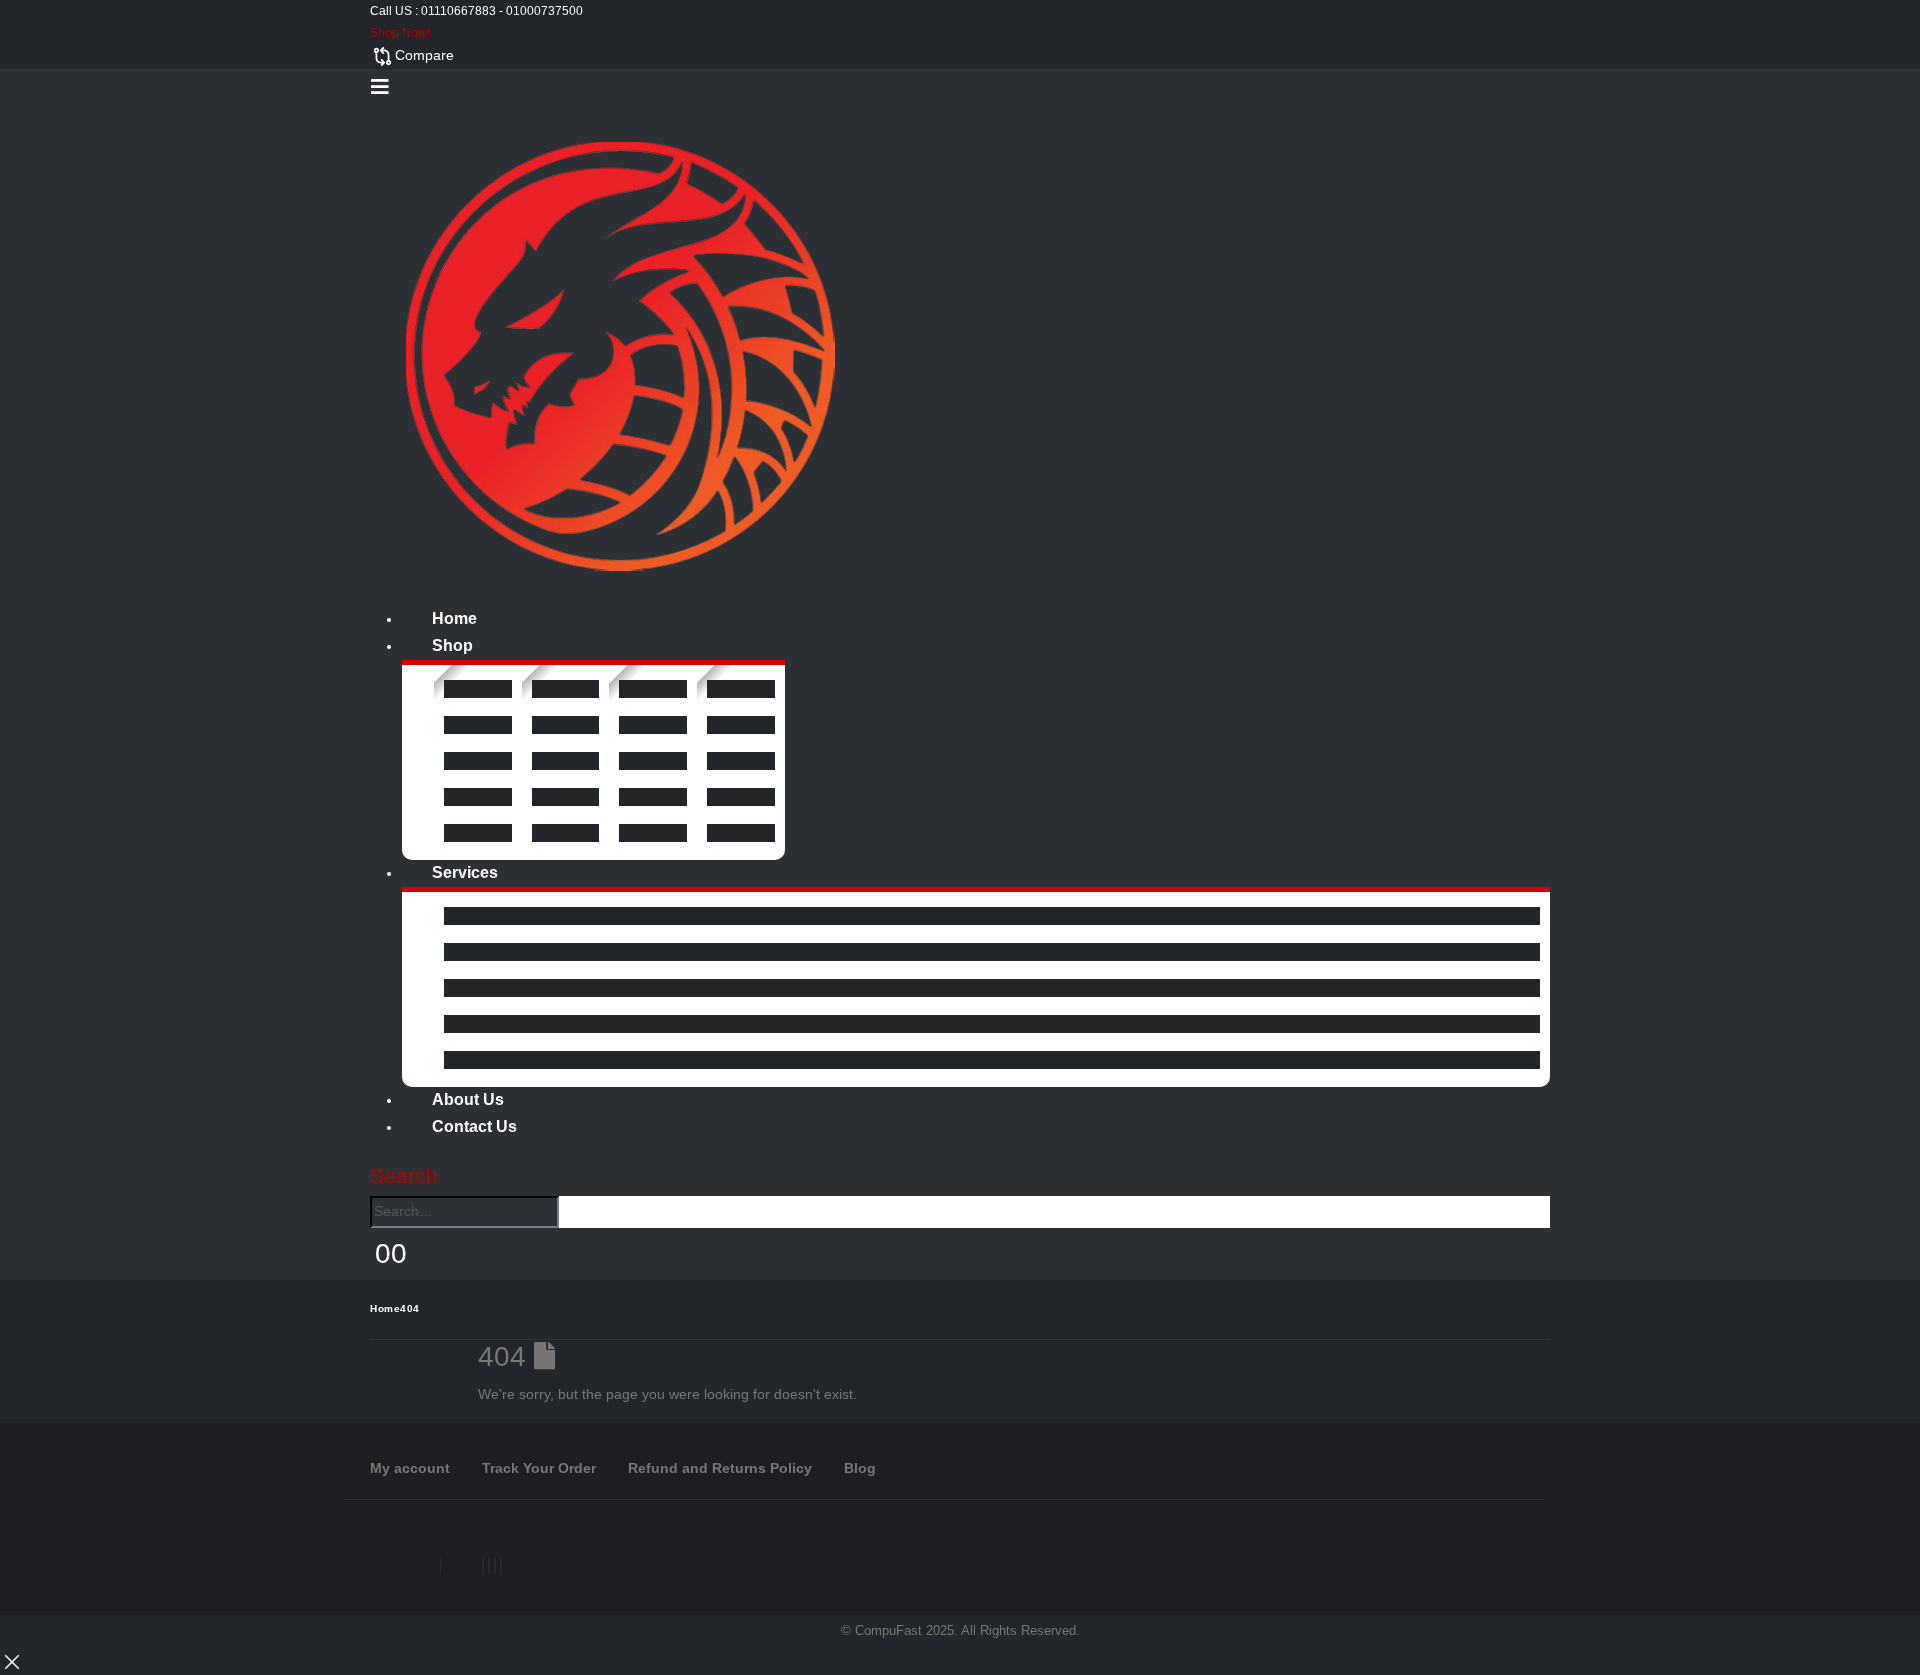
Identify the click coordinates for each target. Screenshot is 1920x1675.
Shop (452, 645)
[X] (489, 1565)
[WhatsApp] (501, 1565)
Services (465, 872)
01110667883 (458, 10)
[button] (379, 87)
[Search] (570, 1213)
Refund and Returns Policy (720, 1468)
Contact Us (474, 1126)
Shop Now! (400, 32)
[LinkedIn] (495, 1565)
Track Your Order (539, 1468)
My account (410, 1468)
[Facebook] (483, 1565)
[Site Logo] (620, 355)
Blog (860, 1468)
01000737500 (544, 10)
